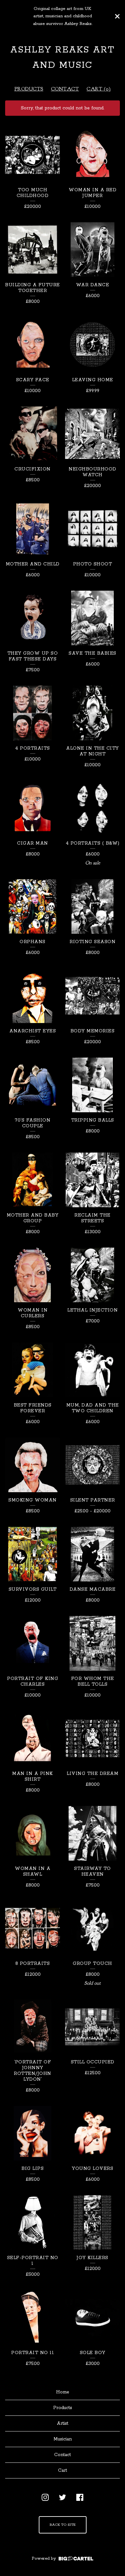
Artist (63, 2423)
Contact (65, 89)
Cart (63, 2470)
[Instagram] (45, 2497)
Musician (63, 2439)
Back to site (63, 2525)
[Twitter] (63, 2497)
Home (63, 2392)
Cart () (99, 89)
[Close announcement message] (117, 16)
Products (29, 89)
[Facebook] (80, 2497)
